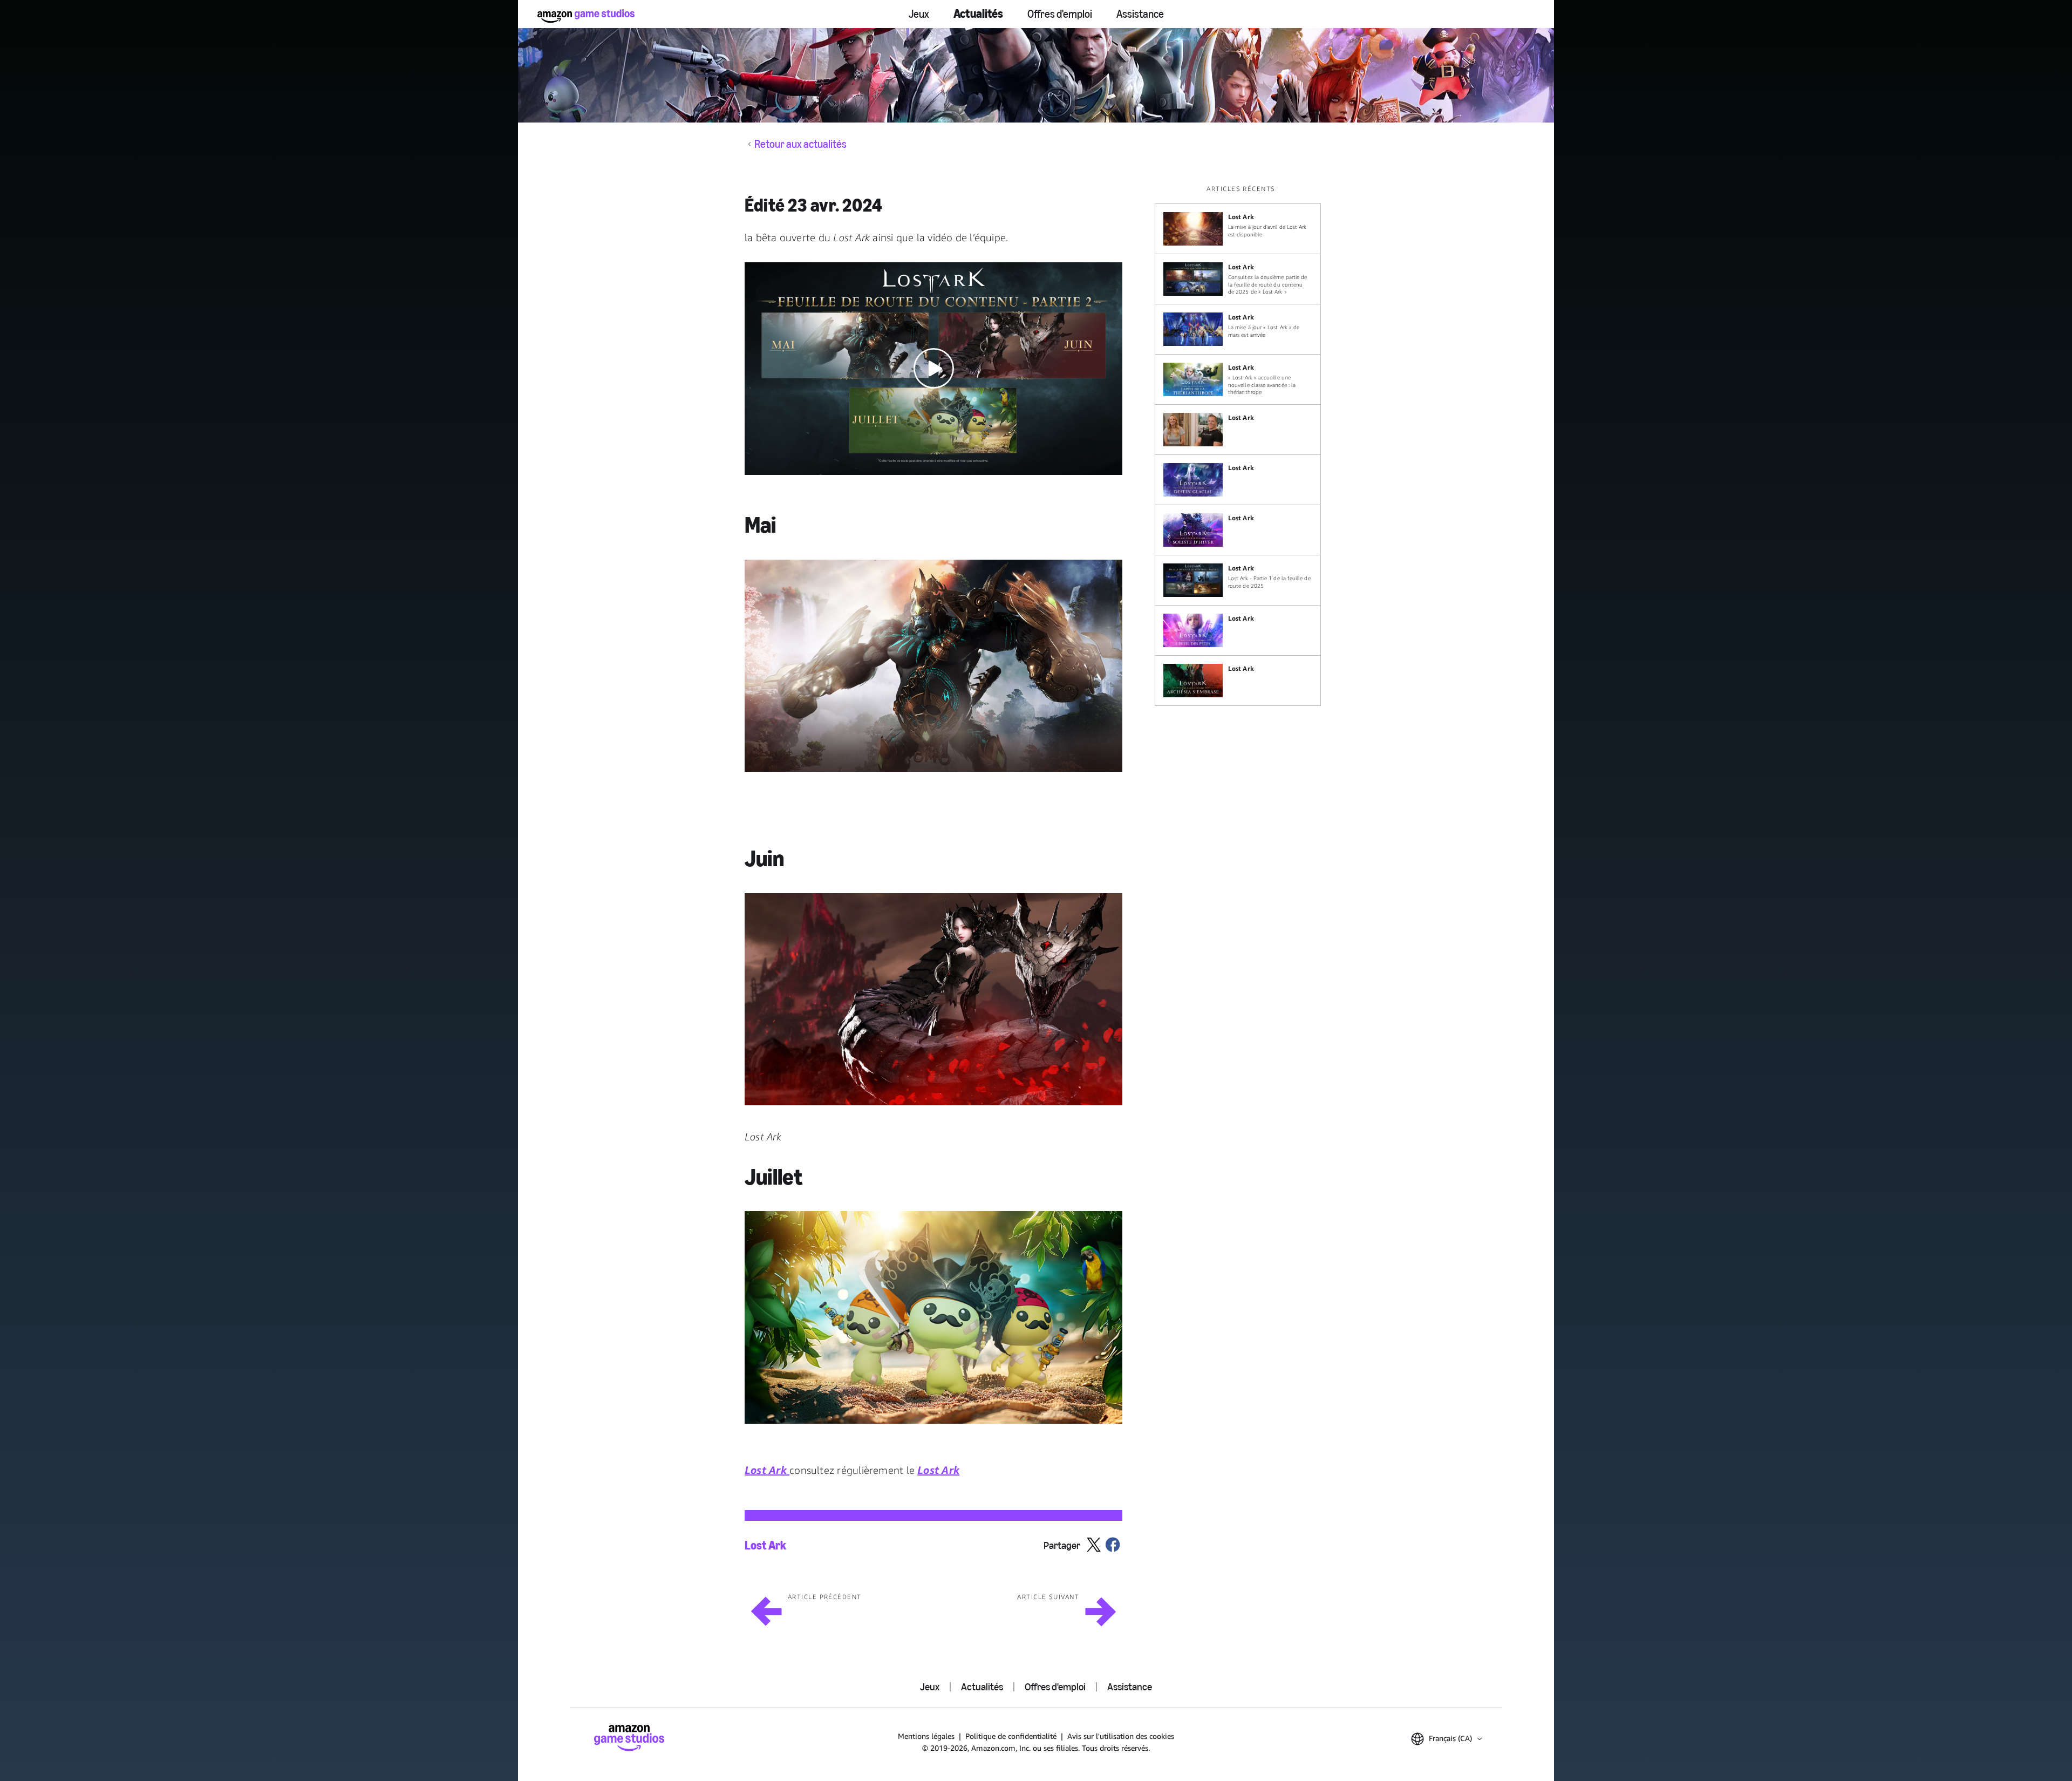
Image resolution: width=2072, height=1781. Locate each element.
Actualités (978, 14)
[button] (933, 369)
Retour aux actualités (800, 144)
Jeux (919, 14)
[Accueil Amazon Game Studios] (586, 16)
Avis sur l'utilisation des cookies (1121, 1736)
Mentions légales (926, 1736)
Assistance (1140, 14)
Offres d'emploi (1060, 14)
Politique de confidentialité (1011, 1736)
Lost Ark (765, 1546)
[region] (1241, 445)
